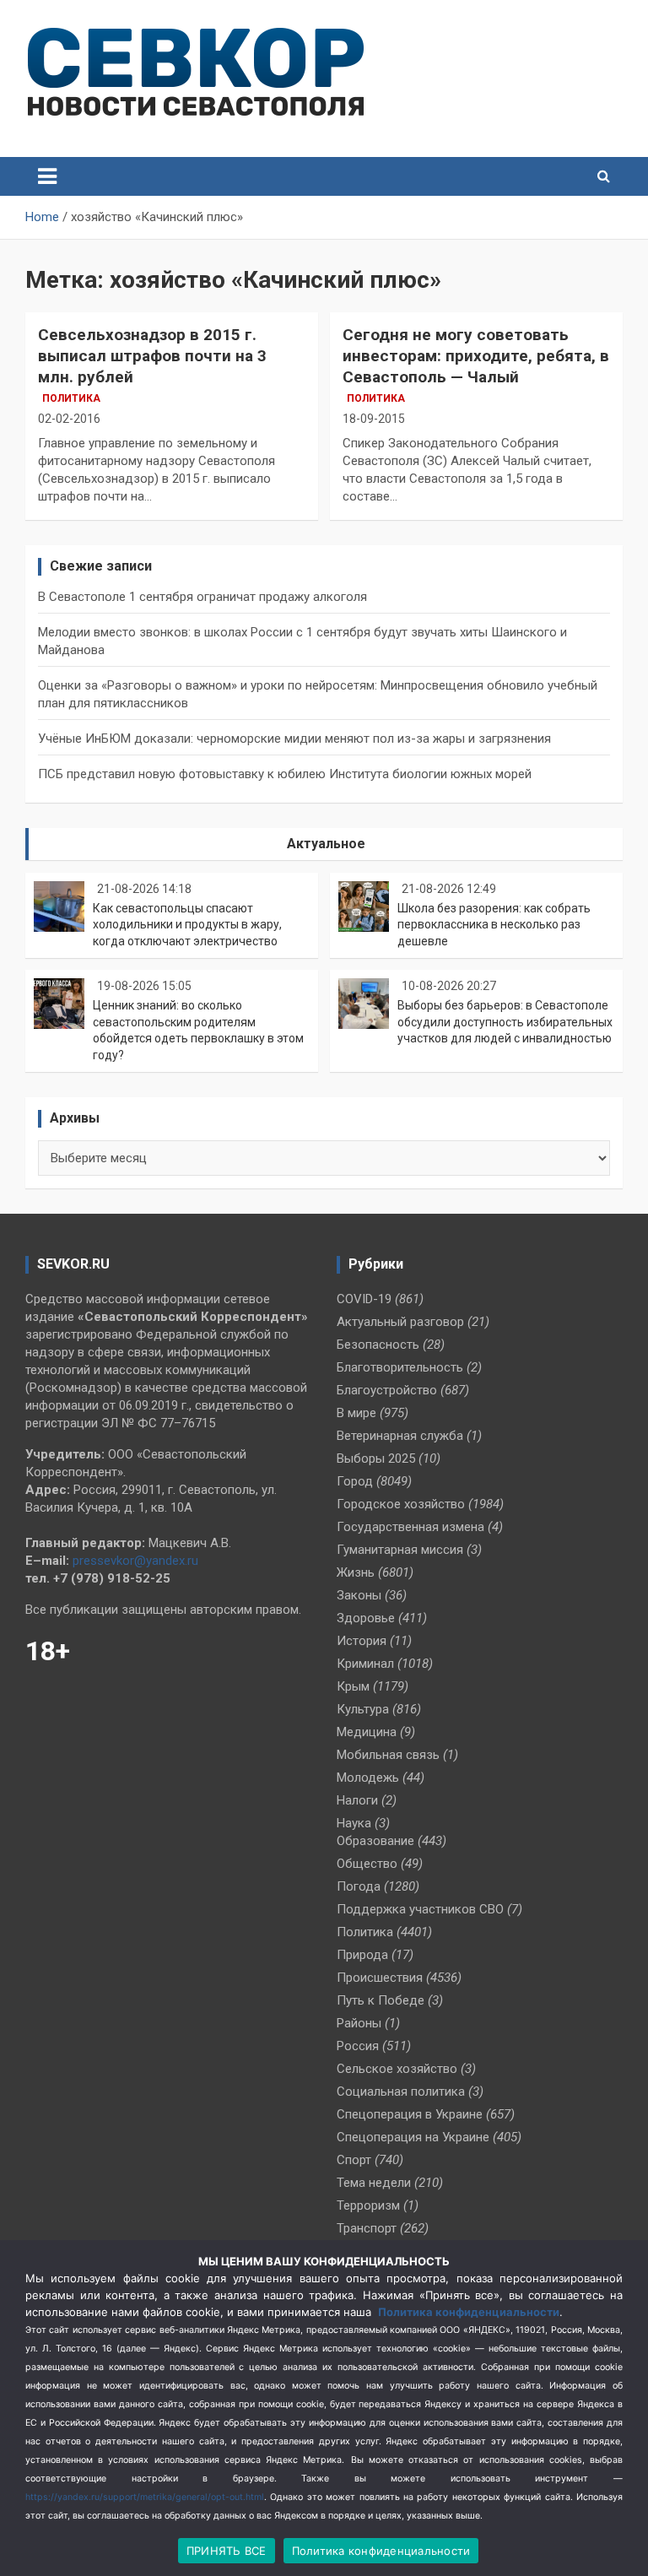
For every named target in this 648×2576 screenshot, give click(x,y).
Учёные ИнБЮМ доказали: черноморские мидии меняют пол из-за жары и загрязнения (294, 739)
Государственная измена (410, 1527)
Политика (71, 398)
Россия (358, 2046)
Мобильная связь (388, 1755)
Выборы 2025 (376, 1458)
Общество (367, 1864)
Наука (354, 1823)
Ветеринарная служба (400, 1436)
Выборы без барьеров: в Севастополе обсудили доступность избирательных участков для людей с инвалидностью (505, 1022)
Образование (375, 1841)
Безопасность (378, 1345)
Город (355, 1481)
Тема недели (374, 2183)
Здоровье (366, 1618)
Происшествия (380, 1978)
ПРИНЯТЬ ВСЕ (227, 2551)
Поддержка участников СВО (420, 1909)
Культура (363, 1709)
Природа (362, 1955)
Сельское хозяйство (397, 2069)
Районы (359, 2023)
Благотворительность (400, 1367)
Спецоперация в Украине (410, 2114)
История (362, 1641)
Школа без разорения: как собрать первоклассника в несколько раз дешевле (494, 925)
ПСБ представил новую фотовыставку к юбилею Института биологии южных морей (285, 774)
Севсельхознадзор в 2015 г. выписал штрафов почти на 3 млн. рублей (152, 355)
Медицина (367, 1732)
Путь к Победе (381, 2000)
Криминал (365, 1664)
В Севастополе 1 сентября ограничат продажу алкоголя (202, 597)
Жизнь (356, 1572)
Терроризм (368, 2205)
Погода (359, 1886)
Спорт (354, 2160)
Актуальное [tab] (326, 844)
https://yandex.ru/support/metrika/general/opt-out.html (145, 2497)
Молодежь (368, 1778)
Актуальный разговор (400, 1322)
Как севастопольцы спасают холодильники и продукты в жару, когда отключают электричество (187, 925)
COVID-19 (364, 1299)
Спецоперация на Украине (413, 2137)
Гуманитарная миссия (400, 1550)
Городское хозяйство (401, 1504)
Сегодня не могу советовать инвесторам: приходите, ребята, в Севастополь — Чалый (476, 355)
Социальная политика (401, 2092)
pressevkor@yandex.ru (135, 1561)
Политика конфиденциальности (469, 2312)
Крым (353, 1686)
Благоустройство (387, 1390)
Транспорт (367, 2228)
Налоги (357, 1800)
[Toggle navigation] (47, 176)
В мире (356, 1413)
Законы (359, 1595)
